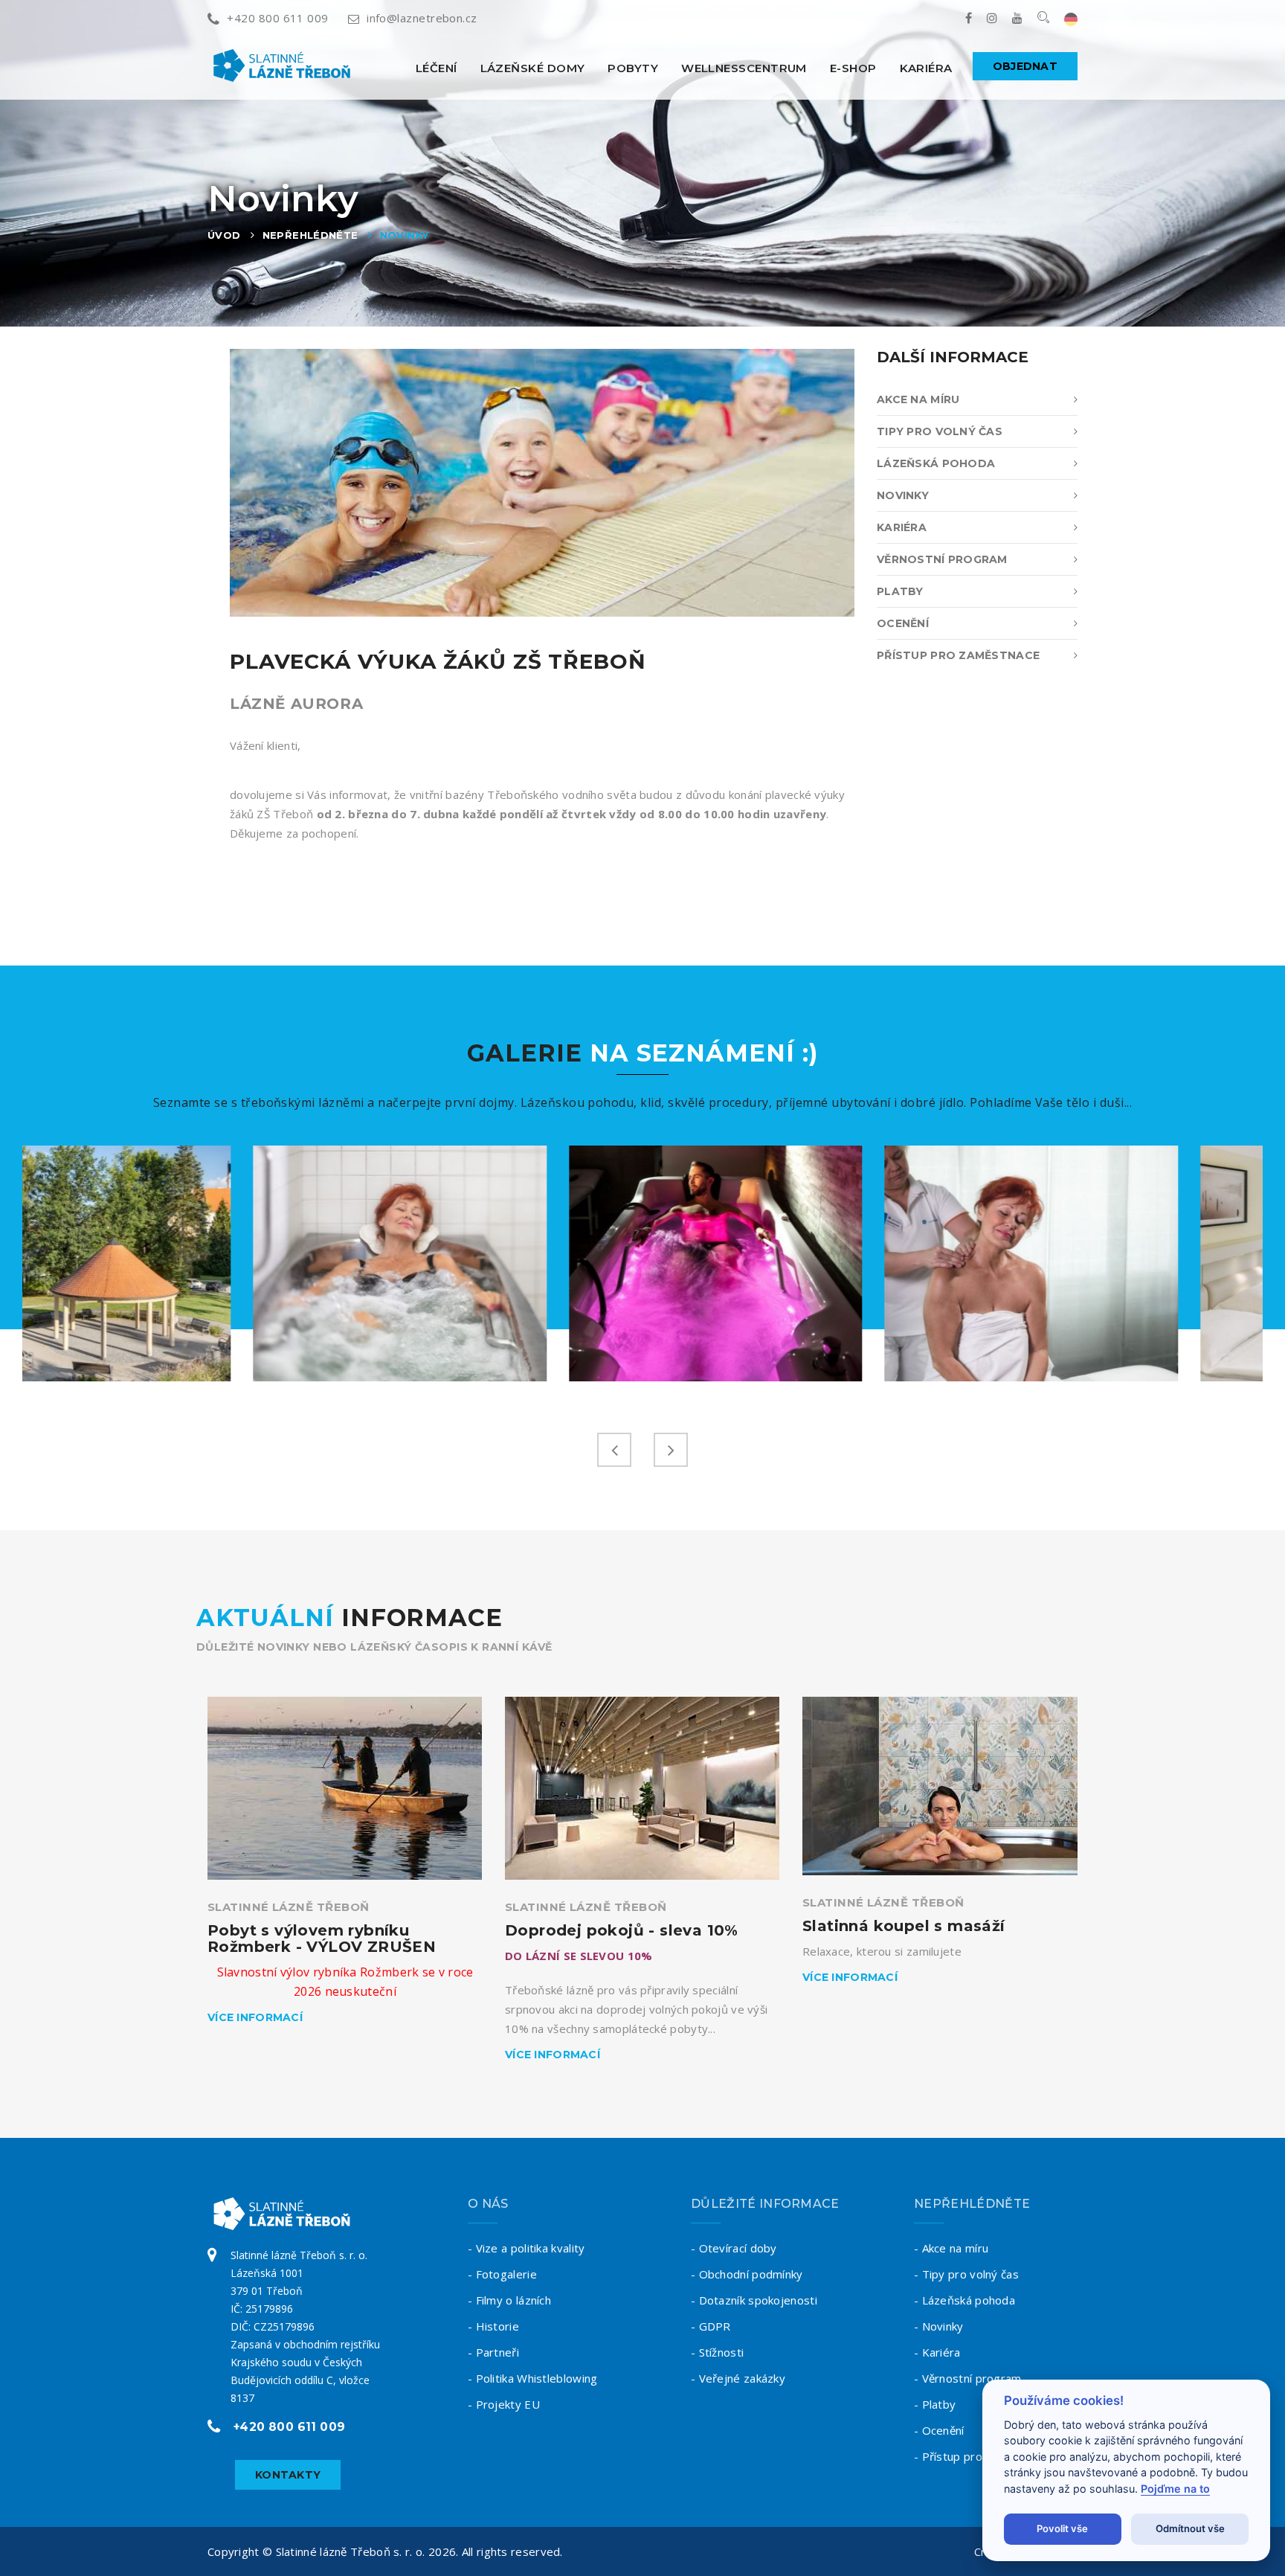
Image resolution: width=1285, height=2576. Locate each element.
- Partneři (493, 2352)
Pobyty (633, 68)
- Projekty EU (504, 2404)
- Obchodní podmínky (747, 2274)
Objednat (1025, 66)
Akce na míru (918, 399)
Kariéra (926, 68)
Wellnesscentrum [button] (744, 68)
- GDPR (711, 2326)
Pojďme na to (1175, 2489)
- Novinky (939, 2326)
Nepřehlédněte (310, 235)
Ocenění (903, 623)
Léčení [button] (437, 68)
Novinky (405, 235)
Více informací (255, 2017)
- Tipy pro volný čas (966, 2274)
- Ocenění (939, 2430)
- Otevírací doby (734, 2248)
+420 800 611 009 (277, 18)
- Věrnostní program (968, 2378)
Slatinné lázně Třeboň (288, 1907)
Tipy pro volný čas (940, 431)
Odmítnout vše (1190, 2528)
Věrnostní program (942, 559)
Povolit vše (1062, 2528)
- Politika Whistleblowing (533, 2378)
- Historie (493, 2326)
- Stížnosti (717, 2352)
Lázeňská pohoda (936, 463)
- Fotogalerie (502, 2274)
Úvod (224, 235)
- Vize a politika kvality (526, 2248)
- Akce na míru (951, 2248)
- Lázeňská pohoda (964, 2300)
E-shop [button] (853, 68)
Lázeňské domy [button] (533, 68)
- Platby (935, 2404)
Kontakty (288, 2475)
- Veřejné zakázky (738, 2378)
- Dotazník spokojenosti (754, 2300)
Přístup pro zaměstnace (958, 655)
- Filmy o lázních (509, 2300)
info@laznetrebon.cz (422, 18)
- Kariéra (937, 2352)
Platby (900, 591)
